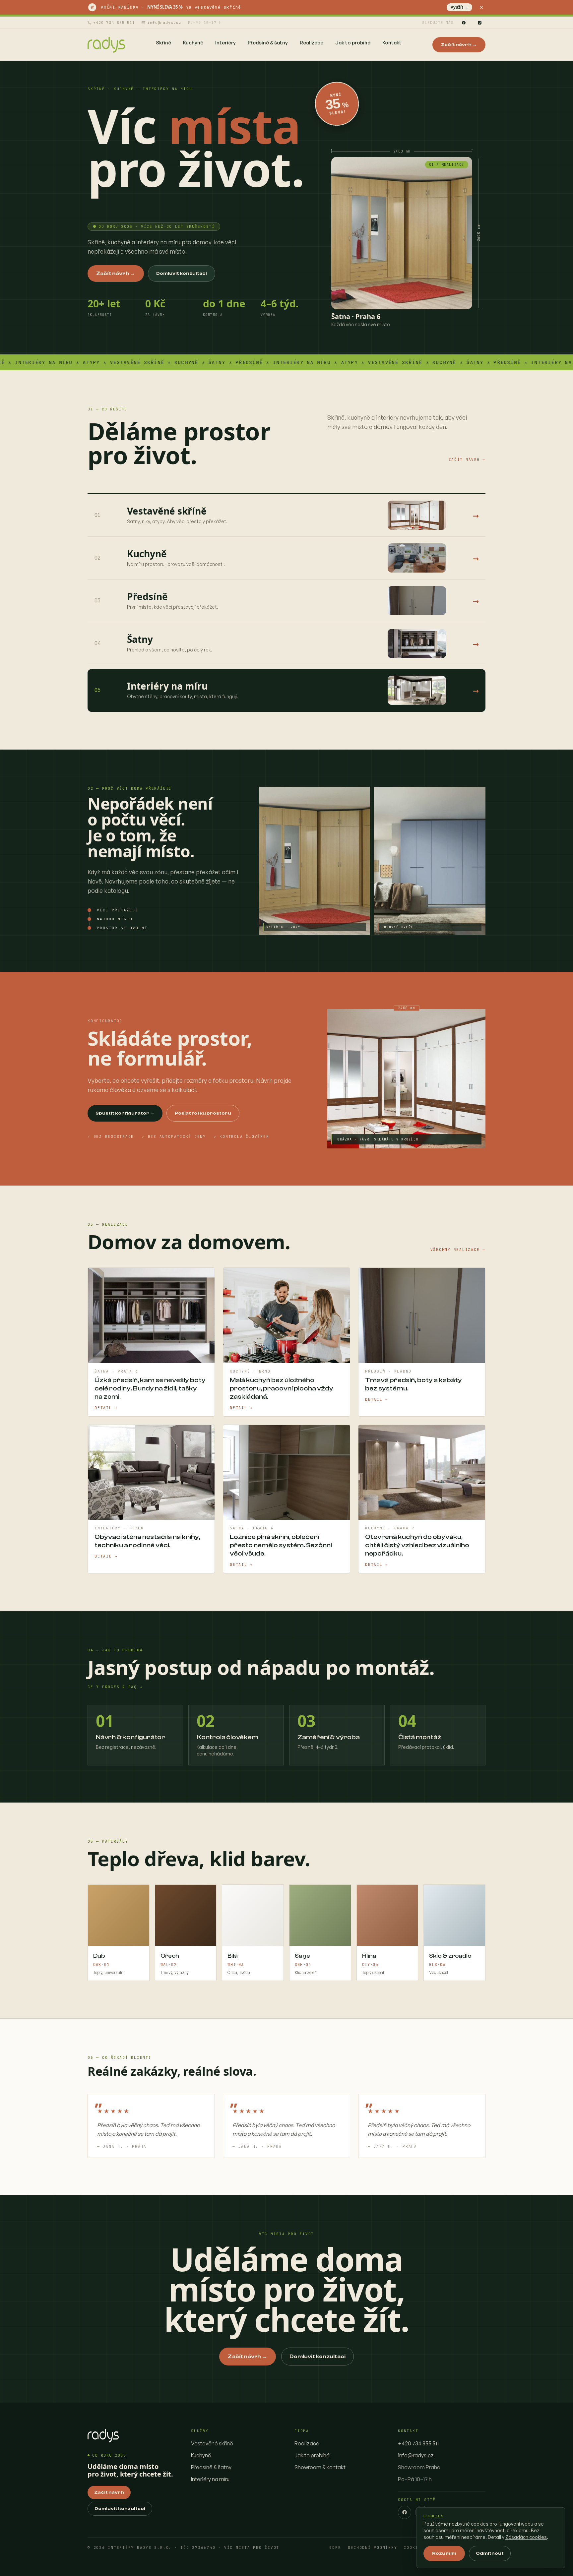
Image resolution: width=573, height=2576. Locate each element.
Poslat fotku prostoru (203, 1113)
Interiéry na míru (210, 2479)
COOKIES (414, 2548)
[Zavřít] (481, 7)
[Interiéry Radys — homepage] (106, 45)
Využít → (459, 7)
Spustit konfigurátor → (125, 1113)
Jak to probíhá (312, 2455)
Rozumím (444, 2553)
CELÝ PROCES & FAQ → (115, 1687)
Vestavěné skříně (212, 2443)
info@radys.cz (164, 23)
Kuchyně (201, 2455)
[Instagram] (479, 23)
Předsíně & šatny (211, 2467)
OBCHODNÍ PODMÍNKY (373, 2548)
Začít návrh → (459, 45)
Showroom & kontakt (320, 2467)
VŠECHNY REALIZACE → (458, 1250)
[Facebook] (464, 23)
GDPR (335, 2548)
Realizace (307, 2443)
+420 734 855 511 (114, 23)
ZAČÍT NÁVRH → (467, 460)
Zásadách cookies (526, 2537)
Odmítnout (490, 2553)
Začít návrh (109, 2492)
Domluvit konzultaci (182, 274)
